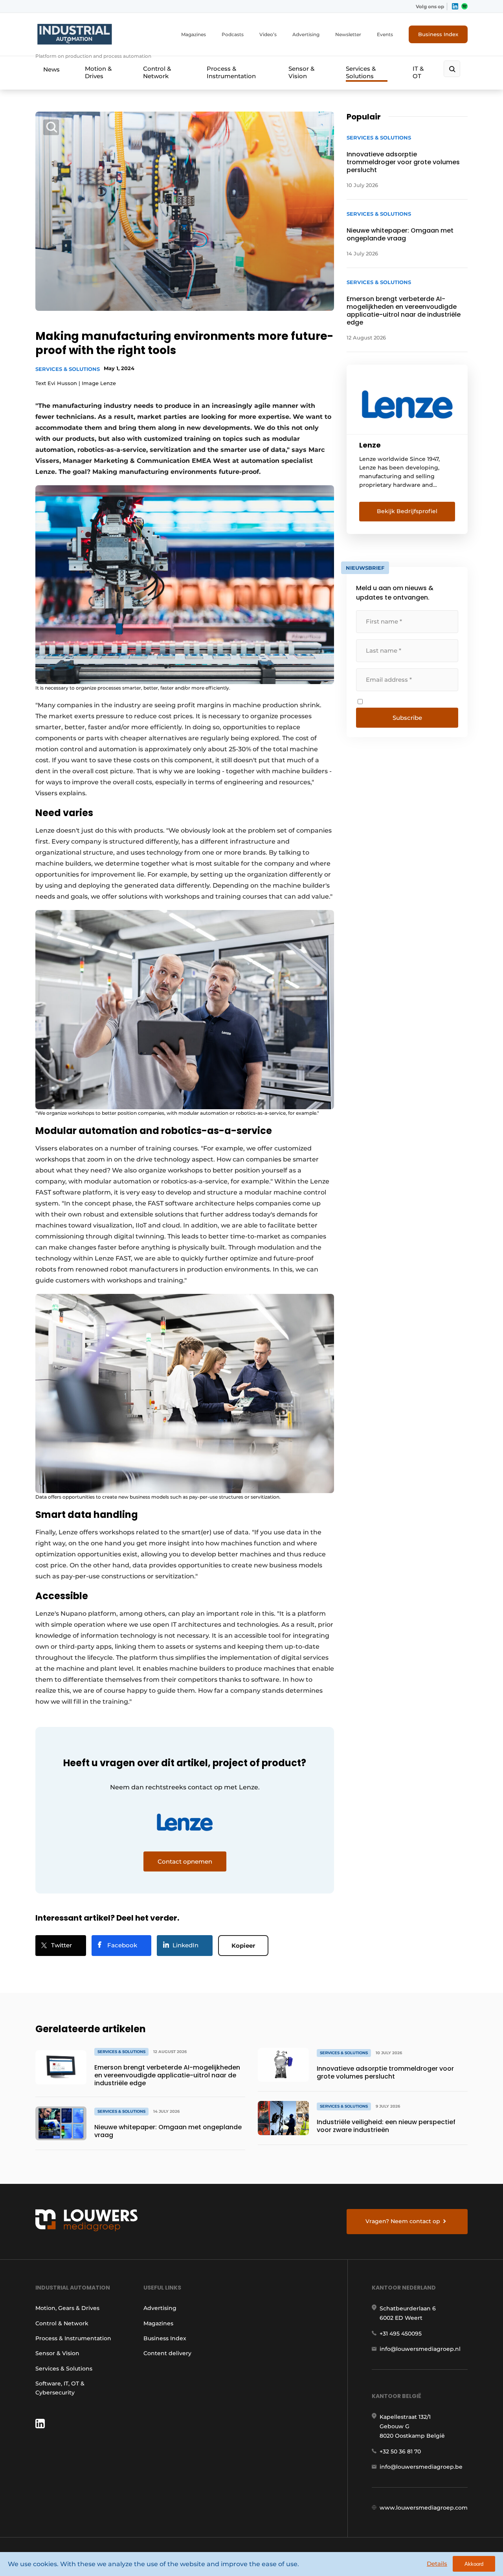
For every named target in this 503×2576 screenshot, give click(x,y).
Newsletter (348, 34)
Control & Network (157, 72)
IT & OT (418, 72)
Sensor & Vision (301, 72)
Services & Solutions (361, 72)
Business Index (438, 34)
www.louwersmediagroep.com (424, 2508)
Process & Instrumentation (231, 72)
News (51, 69)
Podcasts (233, 34)
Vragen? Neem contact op (403, 2221)
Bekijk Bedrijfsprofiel (407, 511)
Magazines (194, 34)
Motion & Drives (98, 72)
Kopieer (243, 1946)
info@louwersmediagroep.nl (420, 2349)
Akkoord (474, 2564)
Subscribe (407, 718)
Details (437, 2564)
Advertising (306, 34)
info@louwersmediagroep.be (421, 2467)
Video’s (268, 34)
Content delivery (167, 2353)
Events (385, 34)
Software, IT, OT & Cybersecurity (60, 2388)
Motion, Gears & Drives (67, 2308)
